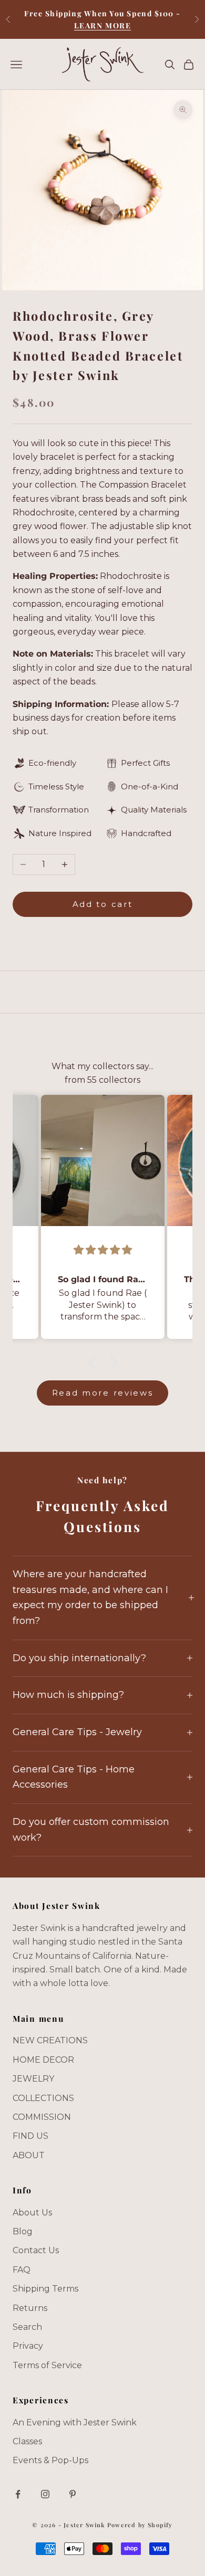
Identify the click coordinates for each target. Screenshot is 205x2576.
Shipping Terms (45, 2289)
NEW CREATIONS (50, 2040)
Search (27, 2327)
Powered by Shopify (140, 2525)
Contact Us (36, 2250)
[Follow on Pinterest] (73, 2494)
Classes (27, 2441)
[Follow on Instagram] (45, 2494)
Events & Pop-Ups (50, 2460)
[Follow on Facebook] (18, 2494)
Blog (23, 2231)
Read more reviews (103, 1393)
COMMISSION (42, 2117)
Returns (30, 2308)
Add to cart (103, 904)
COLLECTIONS (43, 2098)
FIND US (30, 2136)
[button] (95, 1363)
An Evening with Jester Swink (75, 2422)
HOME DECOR (43, 2060)
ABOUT (29, 2155)
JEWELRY (33, 2079)
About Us (32, 2213)
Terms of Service (47, 2365)
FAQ (22, 2270)
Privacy (28, 2346)
